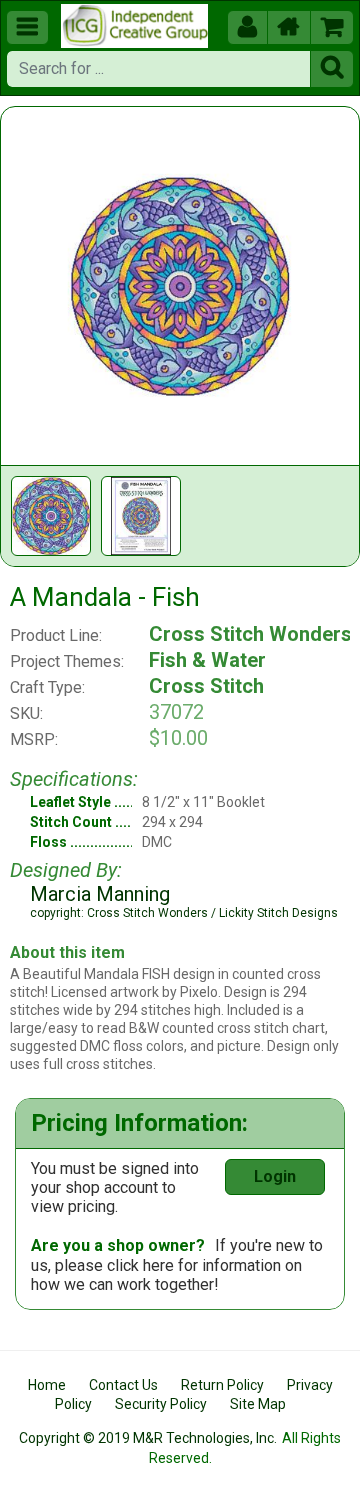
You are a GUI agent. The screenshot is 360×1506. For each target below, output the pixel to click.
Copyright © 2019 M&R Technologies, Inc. (148, 1438)
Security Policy (161, 1404)
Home (47, 1385)
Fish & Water (207, 660)
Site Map (258, 1404)
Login (275, 1176)
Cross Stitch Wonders (250, 634)
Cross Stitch (206, 686)
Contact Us (123, 1385)
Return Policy (222, 1385)
